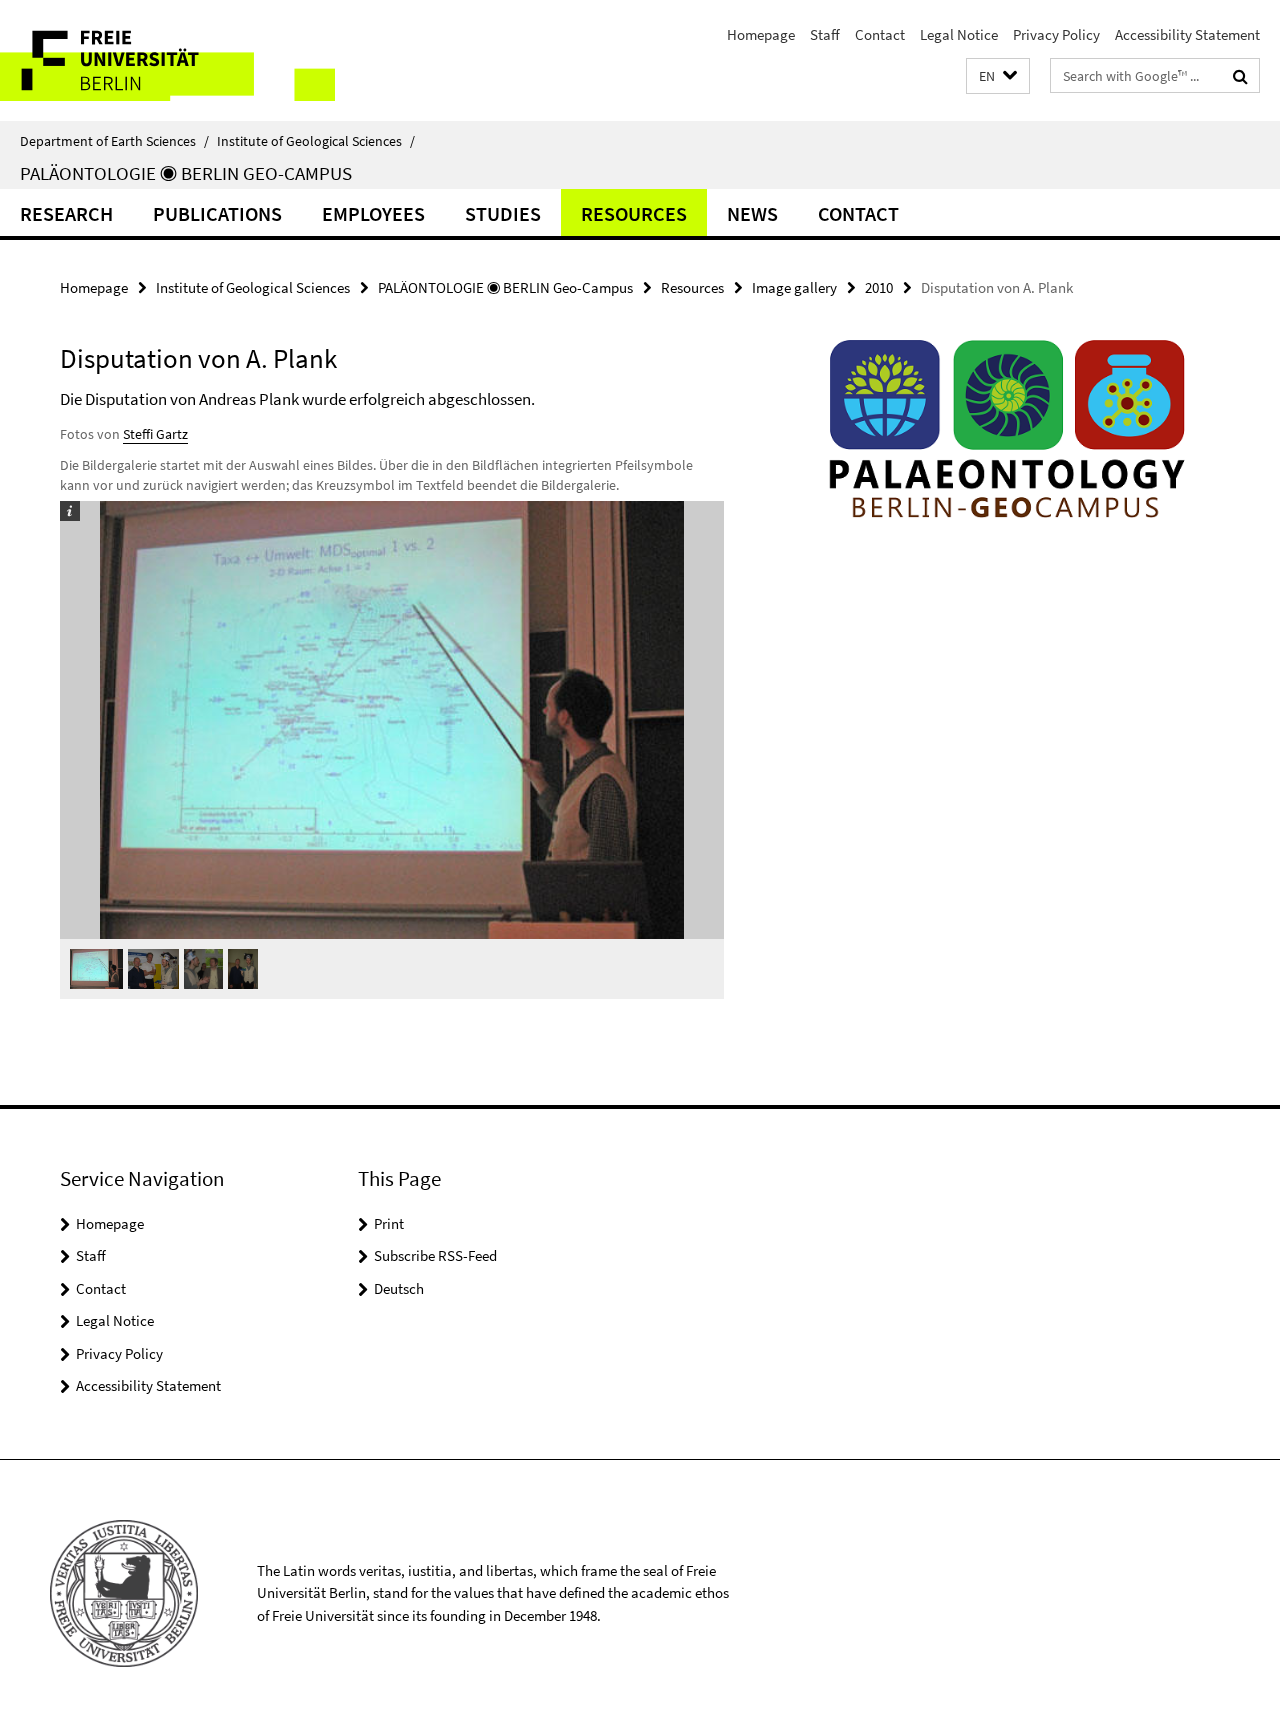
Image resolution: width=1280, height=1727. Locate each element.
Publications (217, 213)
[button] (998, 76)
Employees (373, 213)
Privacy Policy (1056, 34)
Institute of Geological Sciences (316, 141)
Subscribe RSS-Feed (435, 1255)
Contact (880, 34)
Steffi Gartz (155, 434)
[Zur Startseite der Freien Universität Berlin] (167, 60)
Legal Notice (959, 34)
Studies (503, 213)
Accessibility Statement (1187, 34)
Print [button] (389, 1223)
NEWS (752, 213)
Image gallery (794, 287)
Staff (825, 34)
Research (66, 213)
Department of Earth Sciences (114, 141)
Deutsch (399, 1288)
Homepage (761, 34)
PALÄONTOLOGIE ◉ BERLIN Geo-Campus (186, 173)
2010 (879, 287)
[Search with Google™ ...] (1240, 76)
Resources (634, 213)
